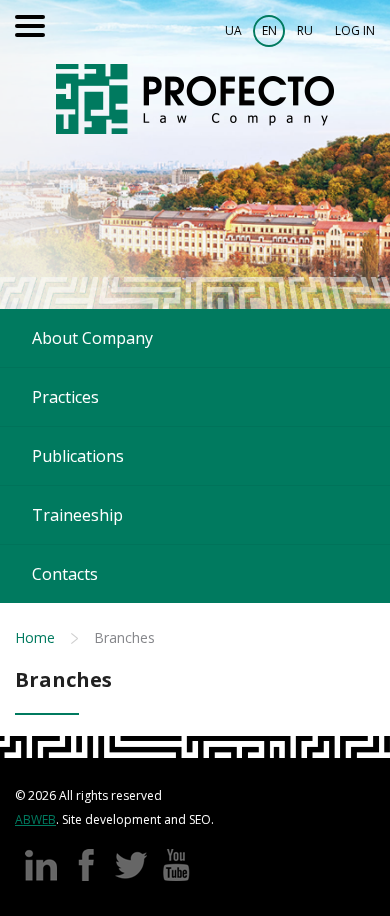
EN (269, 30)
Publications (78, 456)
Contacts (65, 574)
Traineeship (77, 515)
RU (305, 30)
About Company (92, 338)
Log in (355, 30)
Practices (65, 397)
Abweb (35, 819)
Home (35, 637)
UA (233, 30)
